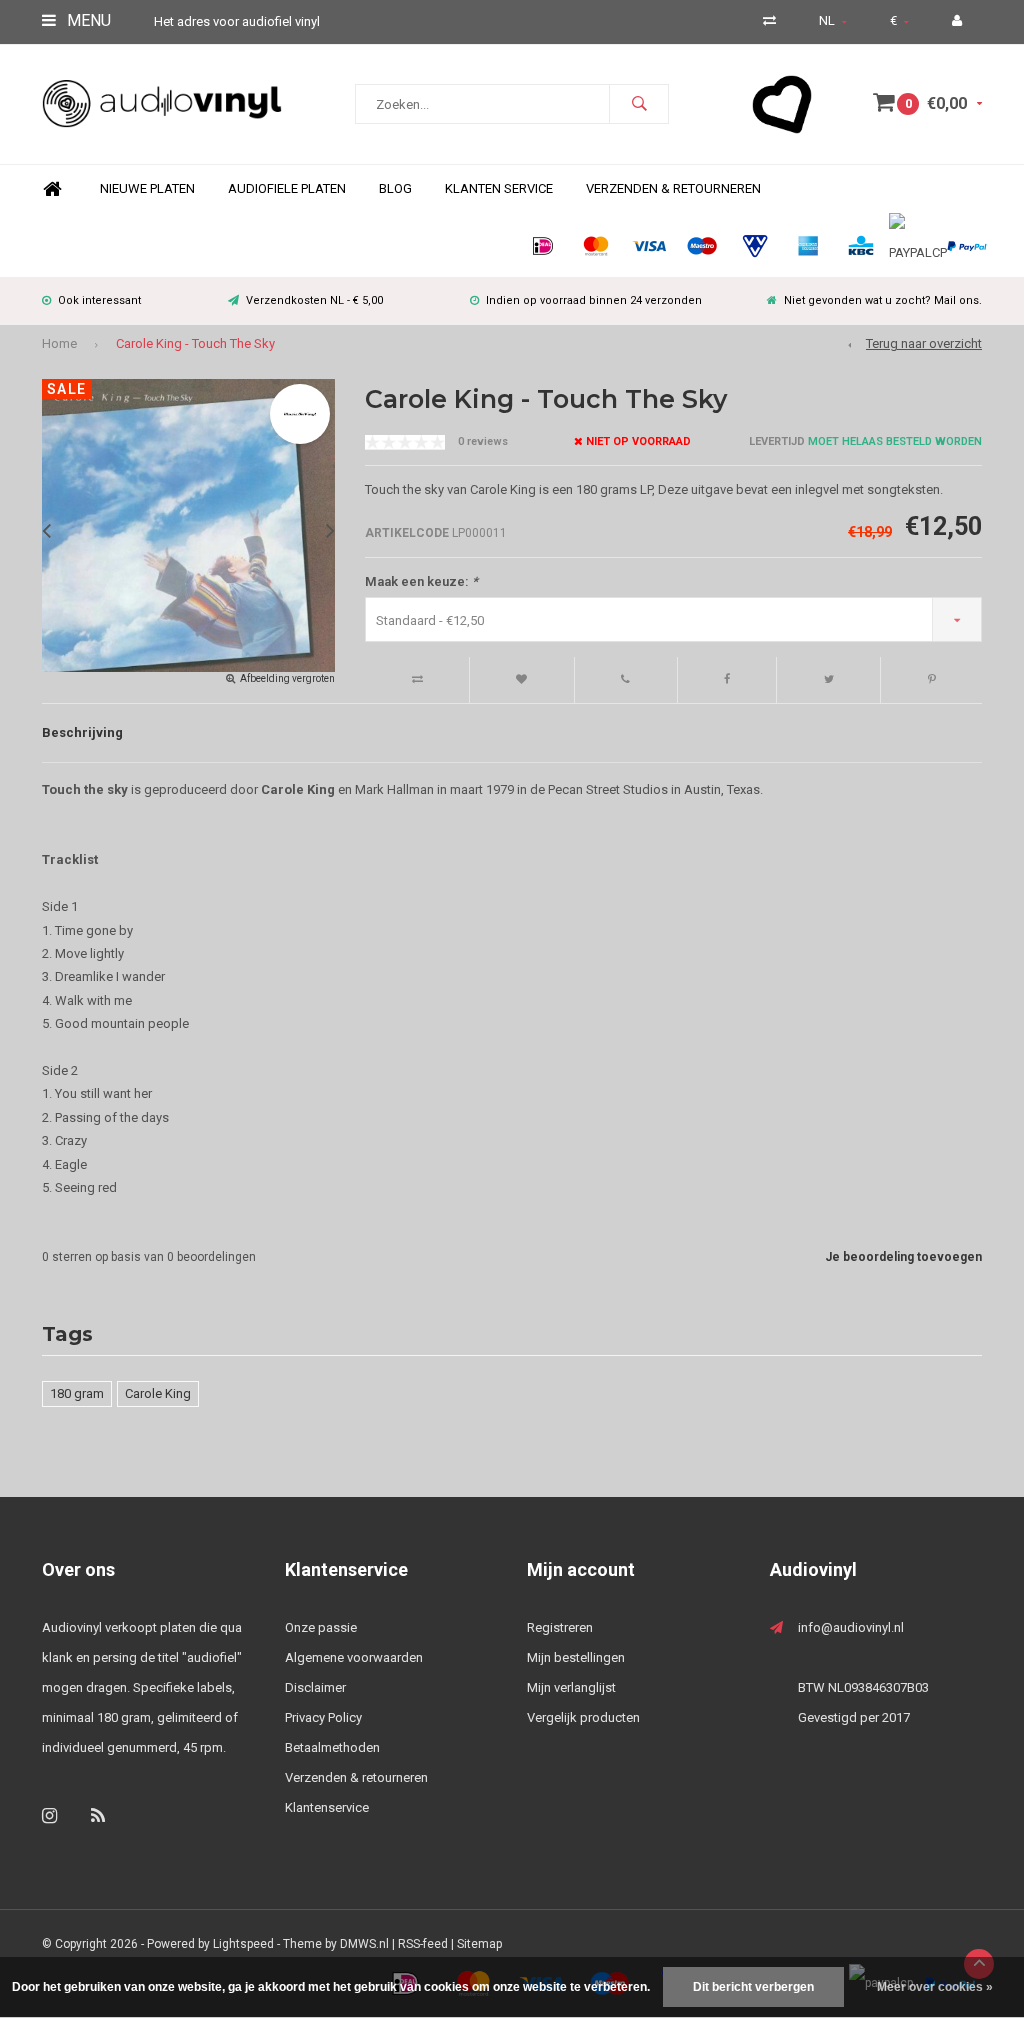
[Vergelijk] (769, 20)
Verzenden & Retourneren (673, 188)
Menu (87, 20)
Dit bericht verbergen (753, 1987)
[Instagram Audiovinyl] (49, 1815)
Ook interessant (99, 300)
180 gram (77, 1393)
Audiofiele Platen (287, 188)
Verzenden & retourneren (356, 1777)
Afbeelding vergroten (287, 678)
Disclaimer (315, 1687)
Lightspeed (243, 1944)
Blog (395, 188)
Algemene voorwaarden (354, 1657)
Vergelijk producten (583, 1717)
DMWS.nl (364, 1944)
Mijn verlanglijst (571, 1687)
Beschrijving (82, 732)
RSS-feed (423, 1944)
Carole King (158, 1393)
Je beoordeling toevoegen (903, 1257)
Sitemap (479, 1944)
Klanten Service (499, 188)
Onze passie (321, 1627)
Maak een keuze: (421, 581)
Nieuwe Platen (147, 188)
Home (52, 189)
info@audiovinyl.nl (851, 1627)
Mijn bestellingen (576, 1657)
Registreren (560, 1627)
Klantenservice (327, 1807)
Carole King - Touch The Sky (195, 343)
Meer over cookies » (935, 1987)
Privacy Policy (323, 1717)
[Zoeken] (639, 104)
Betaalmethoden (332, 1747)
